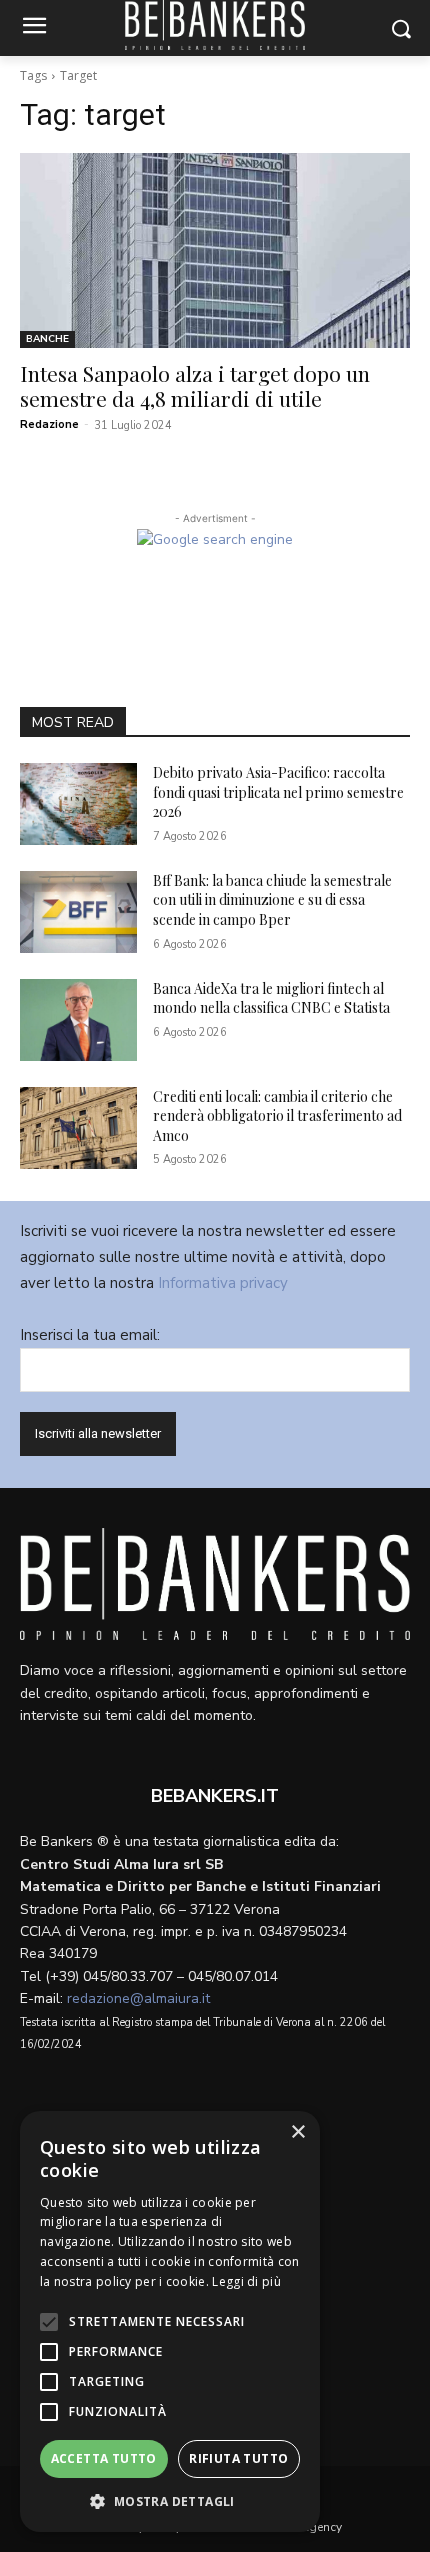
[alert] (170, 2321)
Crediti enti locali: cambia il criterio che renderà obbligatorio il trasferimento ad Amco (277, 1116)
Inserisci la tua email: (90, 1335)
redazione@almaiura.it (138, 1998)
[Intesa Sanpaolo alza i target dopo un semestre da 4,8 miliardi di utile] (215, 250)
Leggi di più (246, 2281)
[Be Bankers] (215, 1584)
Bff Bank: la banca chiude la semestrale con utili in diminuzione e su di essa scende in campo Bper (272, 900)
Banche (47, 339)
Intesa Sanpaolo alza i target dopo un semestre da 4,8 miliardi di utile (195, 385)
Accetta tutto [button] (104, 2458)
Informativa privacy (223, 1283)
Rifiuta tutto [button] (238, 2458)
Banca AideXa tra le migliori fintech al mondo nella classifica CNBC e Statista (271, 998)
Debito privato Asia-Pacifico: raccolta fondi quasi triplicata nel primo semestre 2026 (278, 792)
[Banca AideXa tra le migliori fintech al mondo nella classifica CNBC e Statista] (78, 1020)
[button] (170, 2501)
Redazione (49, 424)
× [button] (297, 2132)
